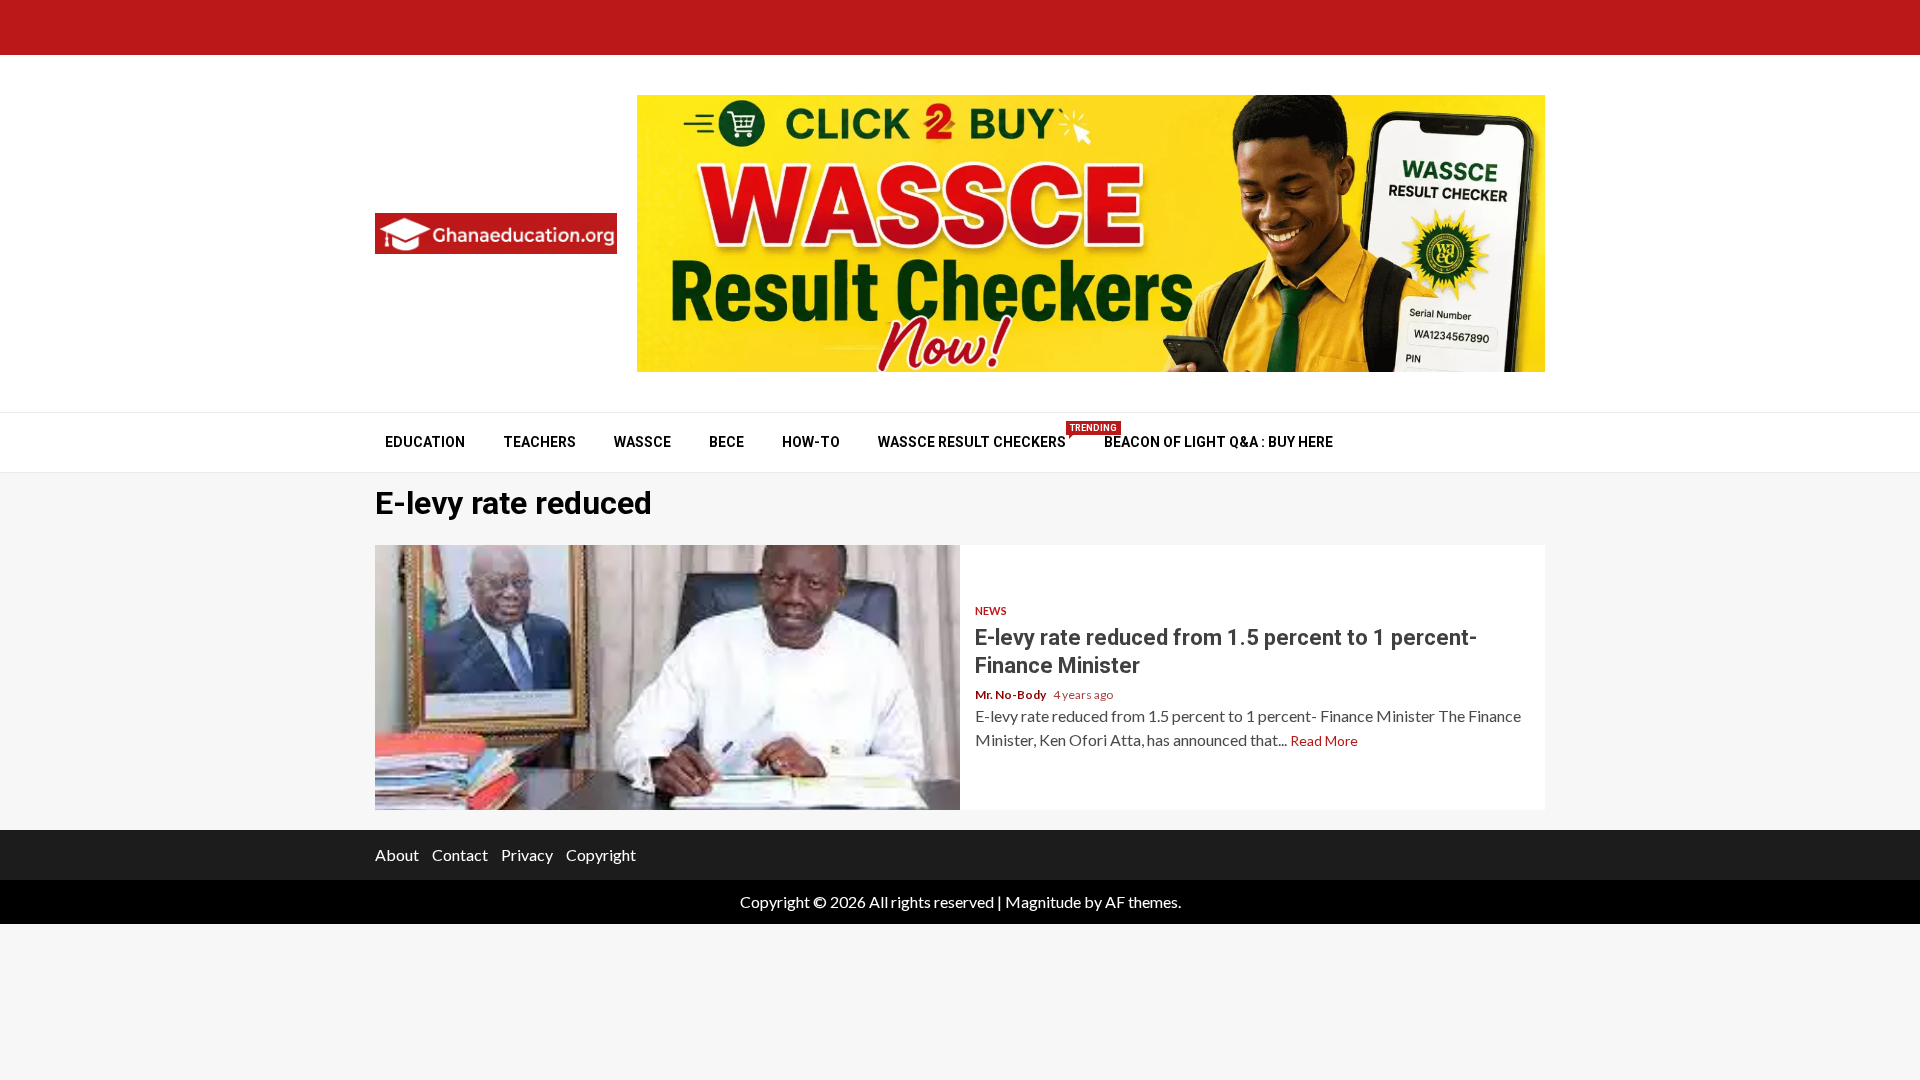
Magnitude (1043, 901)
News (991, 610)
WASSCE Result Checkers (972, 441)
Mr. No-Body (1011, 694)
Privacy (527, 854)
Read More (1324, 740)
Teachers (539, 442)
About (397, 854)
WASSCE (642, 442)
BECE (726, 442)
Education (425, 442)
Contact (460, 854)
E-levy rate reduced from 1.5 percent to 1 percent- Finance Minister (667, 677)
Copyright (601, 854)
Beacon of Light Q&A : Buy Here (1218, 442)
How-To (811, 442)
